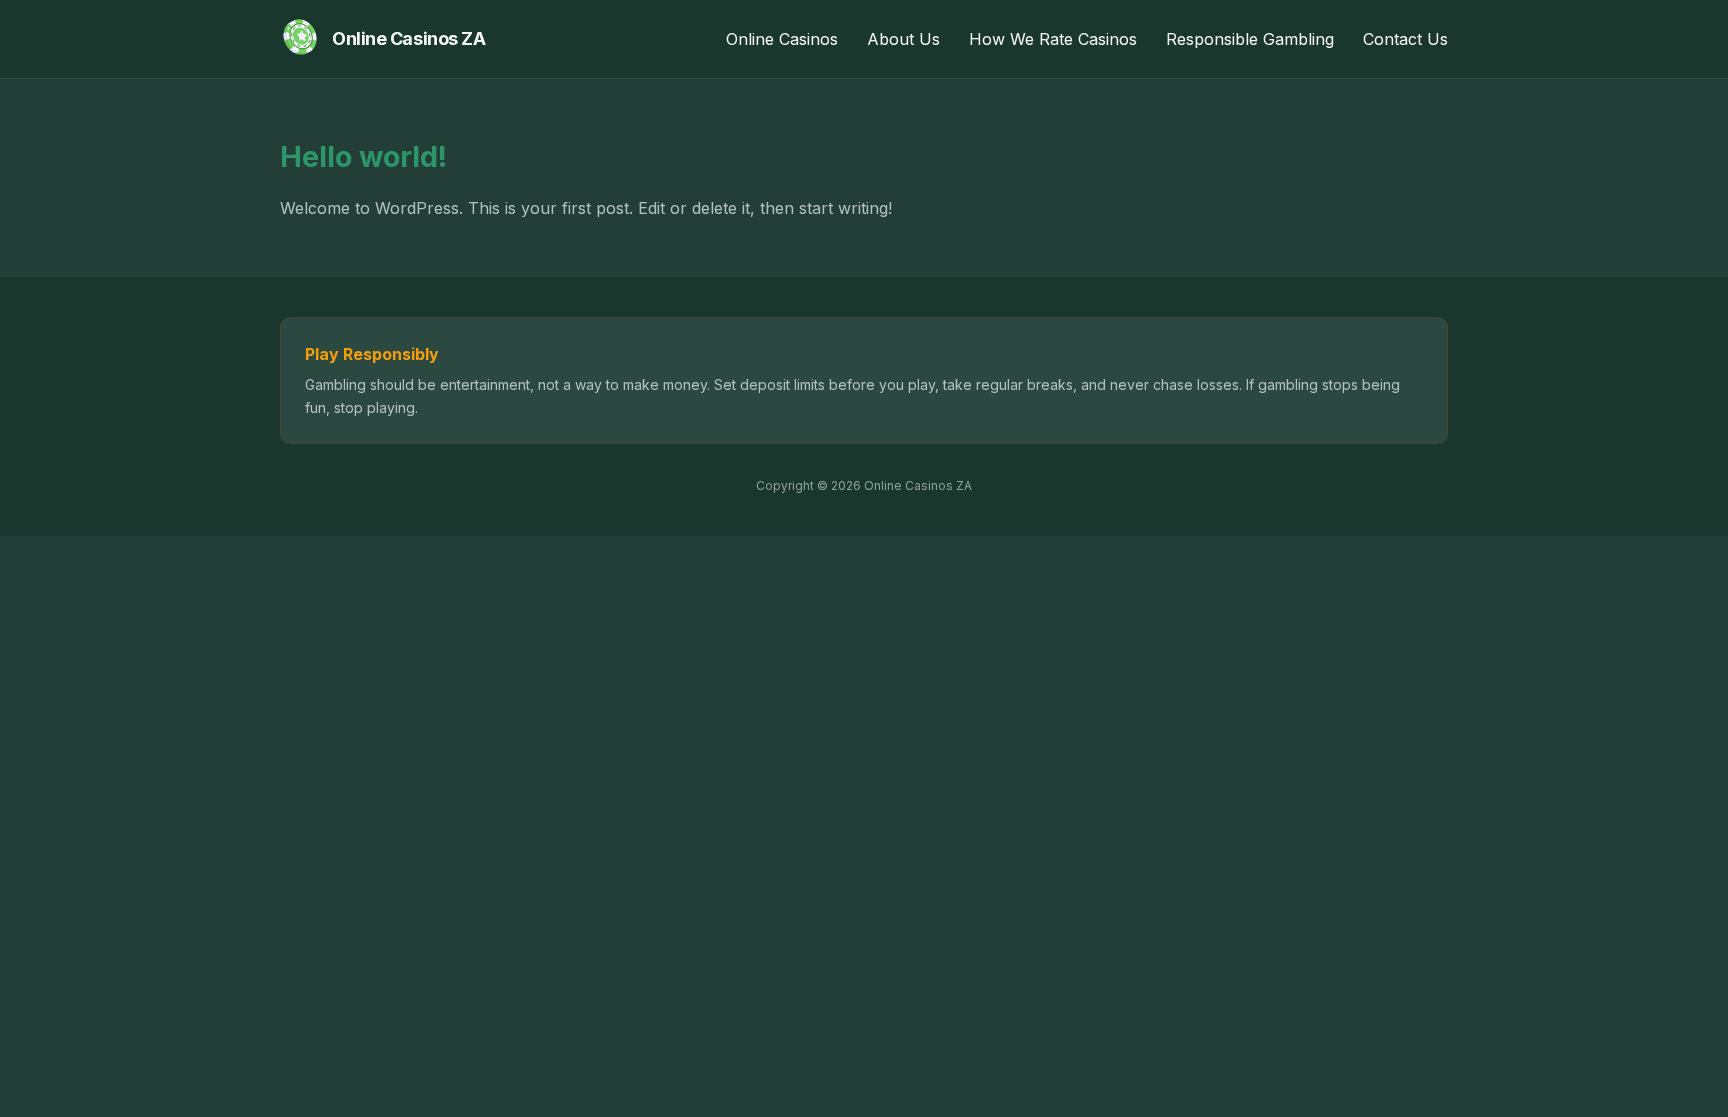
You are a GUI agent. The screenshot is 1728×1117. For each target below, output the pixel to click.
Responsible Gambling (1250, 39)
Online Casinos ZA (408, 38)
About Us (903, 39)
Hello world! (363, 156)
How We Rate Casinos (1053, 39)
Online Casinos (782, 39)
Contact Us (1405, 39)
